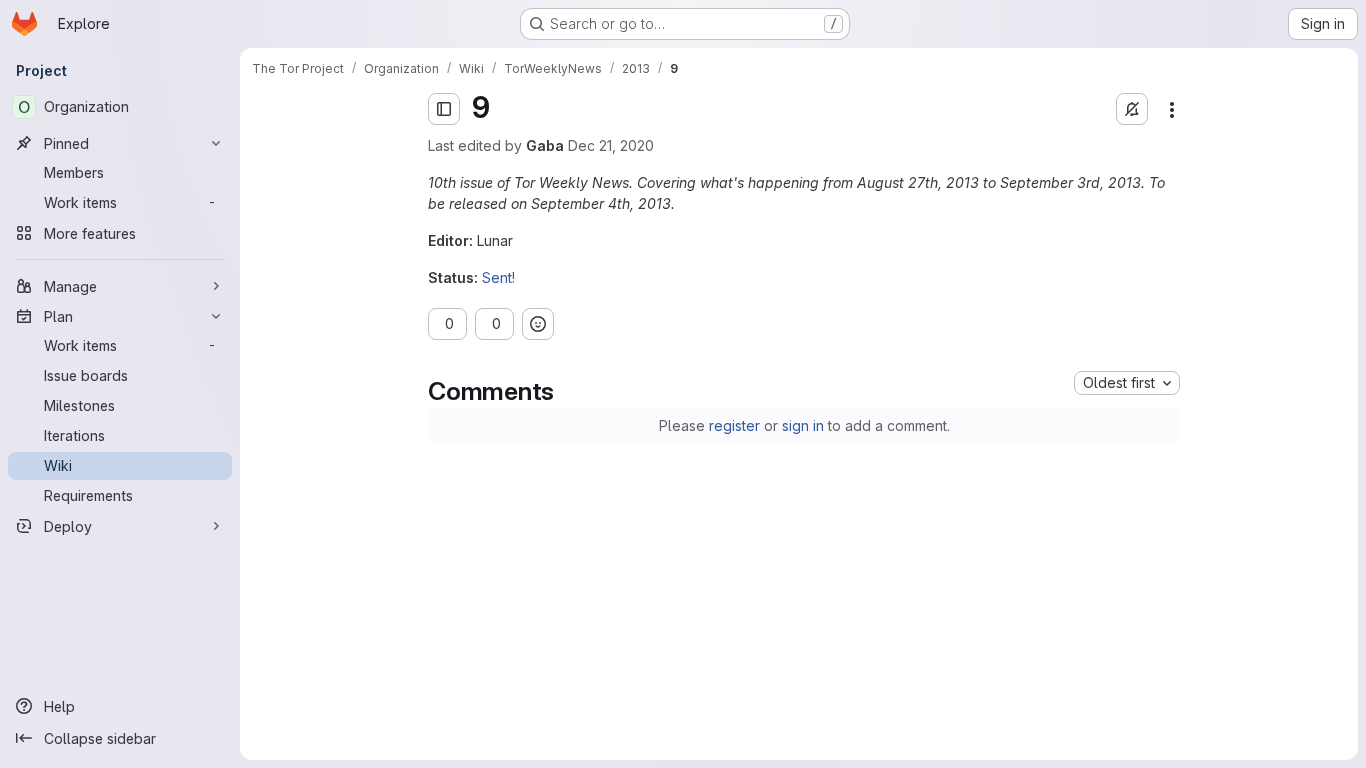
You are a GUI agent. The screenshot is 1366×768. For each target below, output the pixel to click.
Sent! (498, 277)
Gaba (545, 145)
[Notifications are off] (1132, 109)
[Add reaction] (578, 324)
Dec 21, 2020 (611, 145)
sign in (803, 425)
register (734, 425)
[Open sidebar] (444, 109)
